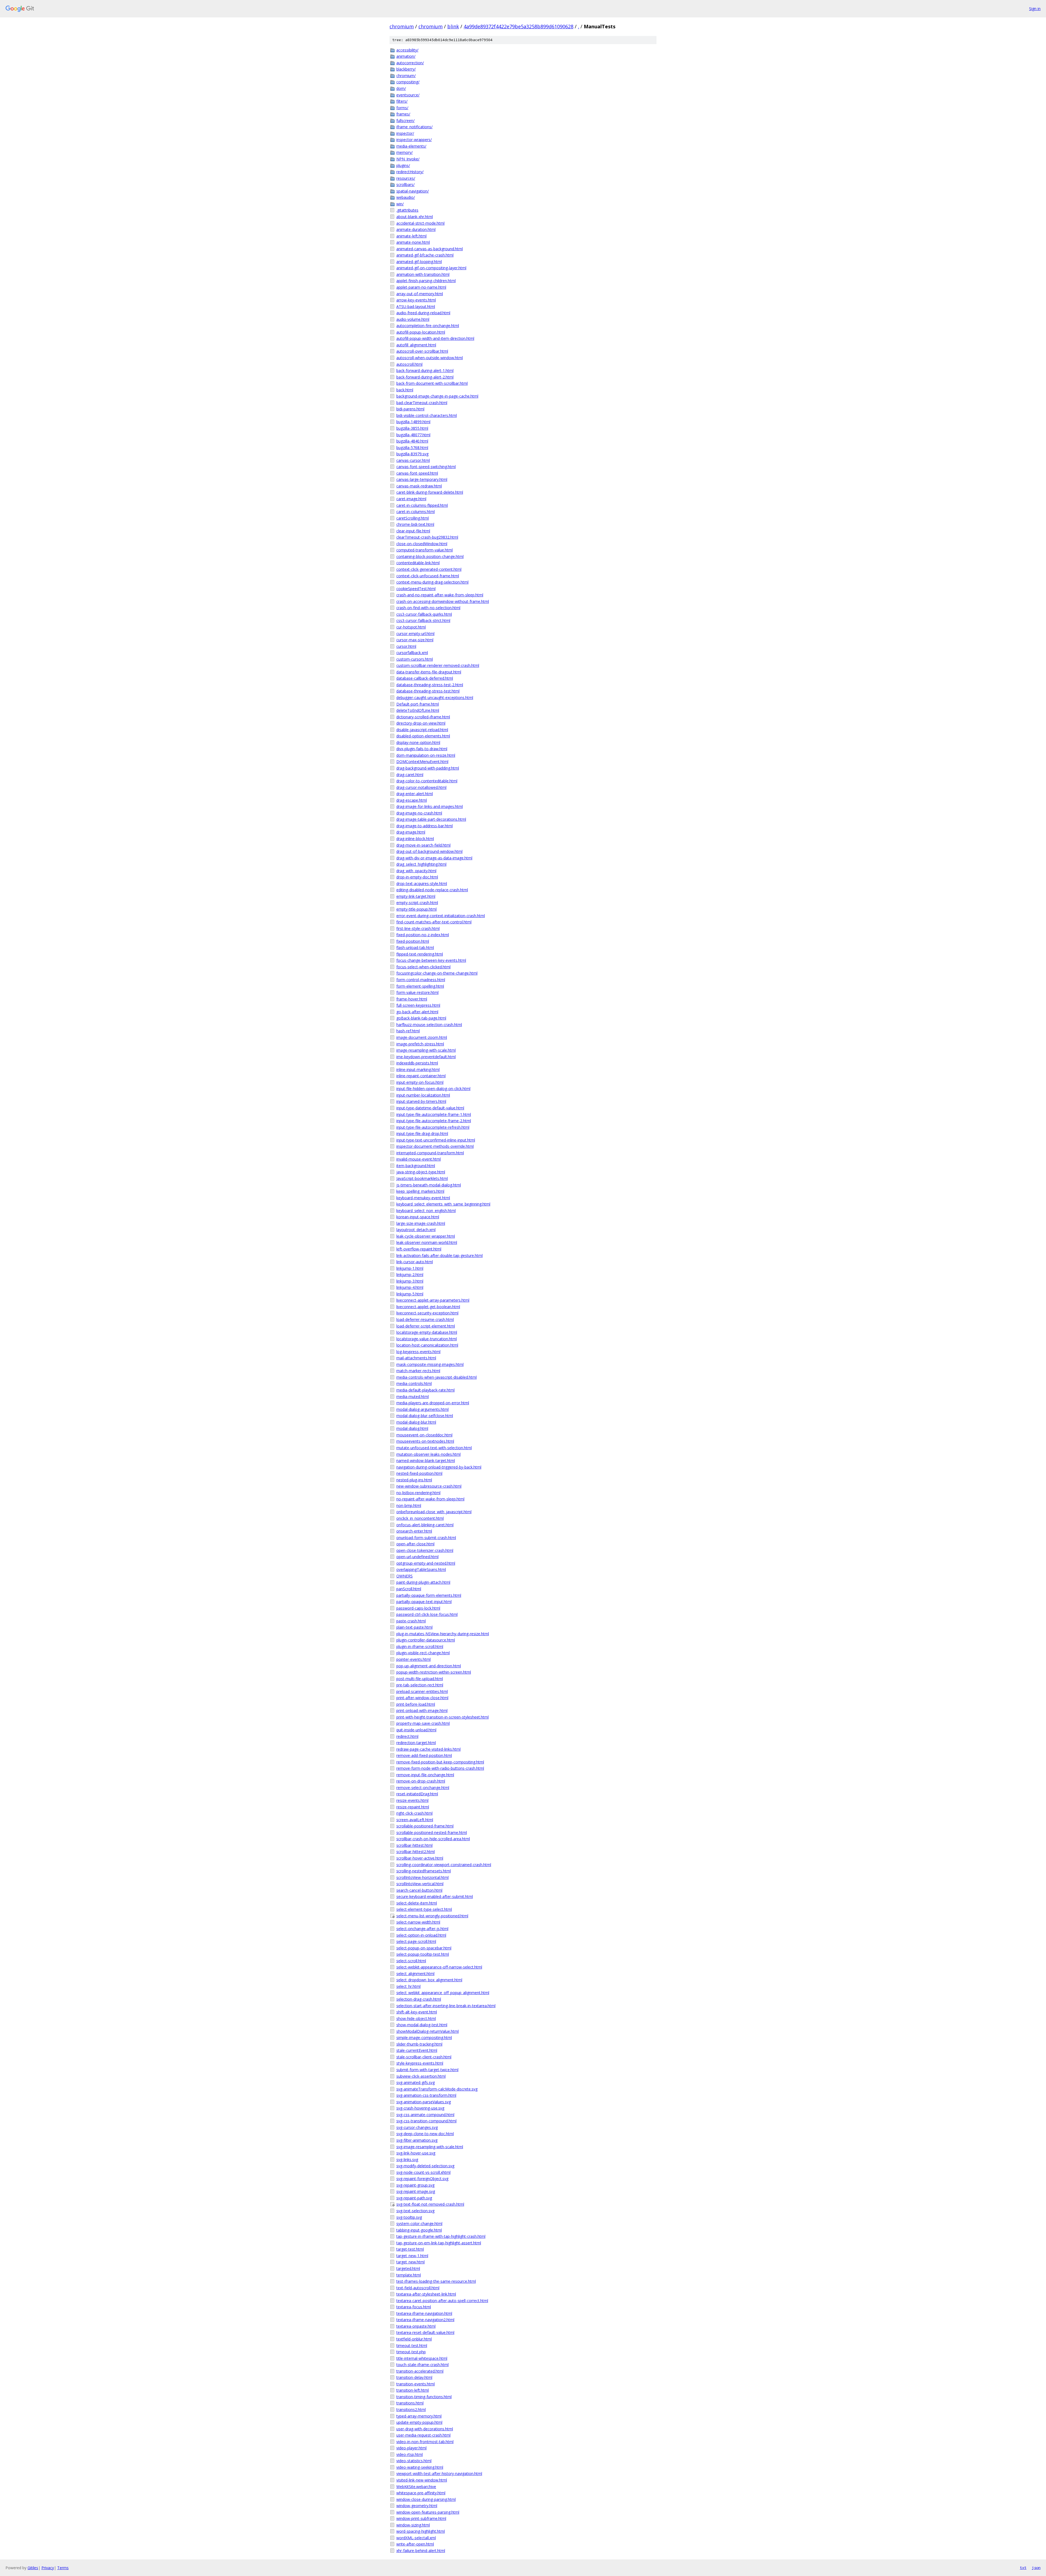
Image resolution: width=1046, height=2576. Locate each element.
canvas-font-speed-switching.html (426, 467)
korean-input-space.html (418, 1217)
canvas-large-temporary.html (422, 479)
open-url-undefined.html (417, 1557)
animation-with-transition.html (423, 274)
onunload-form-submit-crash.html (426, 1538)
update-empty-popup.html (419, 2422)
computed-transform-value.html (425, 550)
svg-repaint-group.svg (415, 2185)
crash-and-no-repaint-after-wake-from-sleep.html (440, 595)
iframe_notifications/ (414, 127)
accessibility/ (407, 50)
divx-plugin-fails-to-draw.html (422, 749)
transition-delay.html (414, 2377)
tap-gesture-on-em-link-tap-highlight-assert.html (439, 2243)
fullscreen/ (405, 120)
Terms (63, 2568)
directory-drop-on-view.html (421, 723)
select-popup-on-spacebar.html (424, 1948)
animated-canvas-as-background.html (430, 249)
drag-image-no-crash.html (419, 813)
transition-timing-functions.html (424, 2397)
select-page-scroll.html (416, 1941)
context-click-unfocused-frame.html (428, 576)
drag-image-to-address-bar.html (425, 826)
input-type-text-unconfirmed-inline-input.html (436, 1140)
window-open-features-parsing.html (428, 2512)
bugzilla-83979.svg (412, 454)
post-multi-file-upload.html (420, 1679)
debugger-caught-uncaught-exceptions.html (435, 698)
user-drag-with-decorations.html (425, 2429)
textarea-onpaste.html (416, 2326)
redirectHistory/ (410, 172)
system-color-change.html (419, 2224)
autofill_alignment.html (416, 345)
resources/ (406, 178)
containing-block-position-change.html (430, 556)
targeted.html (408, 2268)
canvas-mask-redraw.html (419, 486)
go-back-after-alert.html (417, 1012)
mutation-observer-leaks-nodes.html (428, 1454)
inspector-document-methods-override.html (435, 1146)
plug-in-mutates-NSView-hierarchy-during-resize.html (443, 1634)
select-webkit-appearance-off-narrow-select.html (439, 1967)
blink (453, 26)
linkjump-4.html (410, 1287)
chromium (402, 26)
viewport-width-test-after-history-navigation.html (439, 2473)
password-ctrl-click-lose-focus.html (427, 1614)
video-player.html (411, 2448)
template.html (409, 2275)
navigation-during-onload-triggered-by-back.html (439, 1467)
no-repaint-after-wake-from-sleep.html (430, 1499)
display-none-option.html (418, 742)
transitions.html (410, 2403)
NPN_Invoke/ (408, 159)
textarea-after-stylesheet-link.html (426, 2294)
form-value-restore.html (417, 992)
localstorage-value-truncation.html (427, 1339)
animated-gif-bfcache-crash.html (425, 255)
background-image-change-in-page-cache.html (437, 396)
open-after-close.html (415, 1544)
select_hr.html (408, 1986)
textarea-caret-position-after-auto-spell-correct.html (442, 2301)
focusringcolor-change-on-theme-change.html (437, 973)
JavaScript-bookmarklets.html (422, 1178)
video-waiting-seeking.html (420, 2467)
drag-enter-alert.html (415, 794)
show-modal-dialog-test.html (422, 2025)
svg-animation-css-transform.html (426, 2095)
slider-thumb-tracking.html (419, 2044)
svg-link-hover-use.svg (416, 2153)
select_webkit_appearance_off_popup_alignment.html (443, 1993)
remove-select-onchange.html (423, 1788)
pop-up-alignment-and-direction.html (429, 1666)
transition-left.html (413, 2390)
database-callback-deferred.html (425, 678)
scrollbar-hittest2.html (416, 1852)
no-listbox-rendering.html (418, 1493)
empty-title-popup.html (416, 909)
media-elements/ (411, 146)
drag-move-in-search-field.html (423, 845)
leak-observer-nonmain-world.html (427, 1242)
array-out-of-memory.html (420, 294)
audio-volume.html (413, 319)
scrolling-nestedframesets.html (424, 1871)
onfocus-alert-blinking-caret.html (425, 1525)
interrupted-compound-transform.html (430, 1153)
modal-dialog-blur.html (416, 1422)
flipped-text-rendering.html (420, 954)
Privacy (48, 2568)
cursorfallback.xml (412, 653)
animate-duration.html (416, 229)
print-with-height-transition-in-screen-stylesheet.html (443, 1717)
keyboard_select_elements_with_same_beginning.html (443, 1204)
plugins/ (403, 165)
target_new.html (411, 2262)
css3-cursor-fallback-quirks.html (424, 614)
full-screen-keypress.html (418, 1005)
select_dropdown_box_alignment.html (429, 1980)
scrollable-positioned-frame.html (425, 1826)
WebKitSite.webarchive (416, 2487)
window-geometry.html (417, 2506)
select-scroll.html (411, 1961)
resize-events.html (412, 1800)
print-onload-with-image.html (422, 1710)
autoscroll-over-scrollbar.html (422, 351)
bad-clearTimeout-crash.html (422, 403)
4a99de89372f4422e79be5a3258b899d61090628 (519, 26)
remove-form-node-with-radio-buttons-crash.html (440, 1768)
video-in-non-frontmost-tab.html (425, 2442)
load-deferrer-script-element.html (426, 1326)
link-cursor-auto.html (415, 1262)
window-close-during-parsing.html (426, 2499)
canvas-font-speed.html (417, 473)
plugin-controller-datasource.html (426, 1640)
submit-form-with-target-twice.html (427, 2070)
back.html (405, 390)
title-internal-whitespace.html (422, 2358)
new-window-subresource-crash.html (429, 1486)
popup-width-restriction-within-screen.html (434, 1672)
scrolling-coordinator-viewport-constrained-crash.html (444, 1865)
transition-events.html (416, 2384)
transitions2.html (411, 2409)
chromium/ (406, 76)
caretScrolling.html (413, 518)
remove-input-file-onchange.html (425, 1775)
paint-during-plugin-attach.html (423, 1582)
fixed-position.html (413, 941)
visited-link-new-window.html (422, 2480)
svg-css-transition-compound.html (426, 2121)
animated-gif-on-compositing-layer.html (431, 268)
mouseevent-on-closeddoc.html (424, 1435)
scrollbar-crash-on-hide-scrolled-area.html (433, 1839)
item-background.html (416, 1166)
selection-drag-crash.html (419, 1999)
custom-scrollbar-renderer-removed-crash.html (438, 665)
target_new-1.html (412, 2256)
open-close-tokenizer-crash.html (425, 1550)
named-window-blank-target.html (426, 1461)
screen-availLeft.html (415, 1820)
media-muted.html (413, 1397)
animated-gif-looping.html (419, 262)
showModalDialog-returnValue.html (428, 2031)
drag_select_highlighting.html (421, 864)
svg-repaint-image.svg (416, 2191)
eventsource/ (408, 95)
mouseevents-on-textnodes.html (425, 1441)
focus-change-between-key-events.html (431, 960)
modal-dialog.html (412, 1428)
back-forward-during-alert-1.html (425, 370)
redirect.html (407, 1736)
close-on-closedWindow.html (422, 544)
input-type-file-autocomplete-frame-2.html (434, 1121)
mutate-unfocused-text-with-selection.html (434, 1448)
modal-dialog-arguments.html (422, 1409)
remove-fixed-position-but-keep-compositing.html (440, 1762)
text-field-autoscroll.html (418, 2288)
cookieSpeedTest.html (416, 589)
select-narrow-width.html (418, 1922)
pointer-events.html (413, 1659)
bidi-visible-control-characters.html (427, 415)
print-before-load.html (416, 1704)
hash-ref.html (408, 1031)
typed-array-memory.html (419, 2416)
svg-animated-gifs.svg (416, 2082)
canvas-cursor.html (413, 460)
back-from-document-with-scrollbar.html (432, 383)
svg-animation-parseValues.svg (424, 2102)
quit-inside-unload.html (416, 1730)
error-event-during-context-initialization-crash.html (441, 916)
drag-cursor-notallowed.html (421, 787)
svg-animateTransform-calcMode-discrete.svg (437, 2089)
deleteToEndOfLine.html (418, 710)
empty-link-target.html (416, 896)
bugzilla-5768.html (412, 448)
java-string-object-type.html (421, 1172)
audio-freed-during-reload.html (423, 313)
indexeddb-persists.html (417, 1063)
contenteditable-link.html (418, 563)
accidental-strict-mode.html (420, 223)
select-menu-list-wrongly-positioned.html (432, 1916)
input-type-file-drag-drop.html (422, 1133)
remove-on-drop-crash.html (421, 1781)
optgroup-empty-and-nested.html (426, 1563)
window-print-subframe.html (421, 2518)
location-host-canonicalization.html (427, 1345)
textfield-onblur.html (414, 2339)
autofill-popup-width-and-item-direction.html (435, 338)
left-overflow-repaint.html (419, 1249)
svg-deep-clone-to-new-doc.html (425, 2134)
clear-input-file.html (413, 531)
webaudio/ (406, 197)
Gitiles (33, 2568)
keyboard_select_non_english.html (426, 1211)
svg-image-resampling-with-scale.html (430, 2147)
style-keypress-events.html (420, 2063)
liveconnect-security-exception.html (427, 1313)
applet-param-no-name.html (421, 287)
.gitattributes (407, 210)
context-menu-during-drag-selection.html (432, 582)
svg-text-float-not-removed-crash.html (430, 2204)
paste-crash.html (411, 1621)
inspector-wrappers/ (414, 140)
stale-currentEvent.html (417, 2050)
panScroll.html (409, 1589)
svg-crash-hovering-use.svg (420, 2108)
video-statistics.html (414, 2461)
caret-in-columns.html (416, 512)
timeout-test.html (412, 2345)
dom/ (401, 88)
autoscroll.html (409, 364)
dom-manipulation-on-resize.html (426, 755)
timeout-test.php (411, 2352)
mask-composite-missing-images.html (430, 1364)
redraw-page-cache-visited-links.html (428, 1749)
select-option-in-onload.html (421, 1935)
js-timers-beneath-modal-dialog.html (429, 1185)
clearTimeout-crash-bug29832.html (427, 537)
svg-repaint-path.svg (414, 2198)
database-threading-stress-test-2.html (430, 685)
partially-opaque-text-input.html (424, 1602)
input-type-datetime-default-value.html (430, 1108)
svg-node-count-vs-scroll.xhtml (423, 2172)
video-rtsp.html (410, 2454)
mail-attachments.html (416, 1358)
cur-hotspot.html (411, 627)
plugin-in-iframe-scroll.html (420, 1646)
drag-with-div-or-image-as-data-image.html (434, 858)
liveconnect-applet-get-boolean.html (428, 1307)
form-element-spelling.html (420, 986)
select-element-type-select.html (424, 1909)
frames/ (403, 114)
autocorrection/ (410, 63)
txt (1023, 2568)
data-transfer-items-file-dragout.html (429, 672)
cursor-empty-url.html (415, 634)
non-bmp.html (409, 1505)
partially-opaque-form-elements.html (429, 1595)
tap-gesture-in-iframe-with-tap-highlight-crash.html (441, 2236)
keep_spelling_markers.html (420, 1191)
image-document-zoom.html (422, 1037)
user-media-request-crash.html (423, 2435)
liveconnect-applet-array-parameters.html (433, 1300)
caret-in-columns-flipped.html (422, 505)
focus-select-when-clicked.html (423, 967)
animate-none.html (413, 242)
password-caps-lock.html (418, 1608)
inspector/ (405, 133)
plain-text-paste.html (414, 1627)
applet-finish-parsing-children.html (426, 281)
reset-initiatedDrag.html (417, 1794)
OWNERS (405, 1576)
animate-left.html (411, 236)
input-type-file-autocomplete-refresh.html (433, 1127)
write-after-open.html (415, 2544)
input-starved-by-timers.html (421, 1101)
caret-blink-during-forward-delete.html (430, 492)
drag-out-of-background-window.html (429, 851)
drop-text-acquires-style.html (422, 883)
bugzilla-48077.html (413, 435)
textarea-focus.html (414, 2307)
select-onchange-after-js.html (422, 1929)
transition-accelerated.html (420, 2371)
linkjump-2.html (410, 1275)
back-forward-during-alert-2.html (425, 377)
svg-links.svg (407, 2160)
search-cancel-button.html (419, 1890)
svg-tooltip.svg (409, 2217)
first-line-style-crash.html (418, 928)
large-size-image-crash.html (421, 1223)
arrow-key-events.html (416, 300)
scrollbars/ (405, 184)
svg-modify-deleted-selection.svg (425, 2166)
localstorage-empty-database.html (427, 1332)
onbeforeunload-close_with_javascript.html (434, 1512)
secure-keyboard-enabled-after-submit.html (435, 1896)
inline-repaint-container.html (421, 1076)
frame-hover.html (412, 999)
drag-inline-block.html (415, 839)
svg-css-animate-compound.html (425, 2115)
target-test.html (410, 2249)
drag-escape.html (412, 800)
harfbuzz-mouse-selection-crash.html (429, 1025)
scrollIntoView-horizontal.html (422, 1877)
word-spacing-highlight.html (421, 2531)
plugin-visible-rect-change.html (423, 1653)
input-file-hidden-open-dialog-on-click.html (433, 1089)
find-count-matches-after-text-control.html (434, 922)
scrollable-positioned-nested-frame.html (432, 1832)
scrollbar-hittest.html (414, 1845)
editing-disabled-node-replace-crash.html (432, 890)
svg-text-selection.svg (415, 2211)
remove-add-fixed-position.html (424, 1755)
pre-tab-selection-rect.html (420, 1685)
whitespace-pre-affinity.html (421, 2493)
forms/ (402, 108)
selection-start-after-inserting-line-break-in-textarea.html (446, 2006)
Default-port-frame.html (418, 704)
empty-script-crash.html (417, 903)
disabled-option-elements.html (423, 736)
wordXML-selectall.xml (416, 2538)
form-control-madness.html (421, 980)
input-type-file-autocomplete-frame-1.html (434, 1114)
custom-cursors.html (415, 659)
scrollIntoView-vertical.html (420, 1884)
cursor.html (406, 646)
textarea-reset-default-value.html (425, 2332)
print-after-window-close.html (422, 1698)
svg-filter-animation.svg (417, 2140)
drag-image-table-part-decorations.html (431, 819)
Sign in (1035, 9)
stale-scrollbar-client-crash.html (424, 2057)
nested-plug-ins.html (414, 1480)
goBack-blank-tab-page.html (421, 1018)
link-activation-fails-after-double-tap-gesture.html (440, 1255)
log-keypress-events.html (418, 1352)
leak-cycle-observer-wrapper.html (426, 1236)
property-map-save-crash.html (423, 1723)
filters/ (402, 101)
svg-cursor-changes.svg (417, 2127)
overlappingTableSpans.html (421, 1569)
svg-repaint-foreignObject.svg (422, 2179)
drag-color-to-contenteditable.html (427, 781)
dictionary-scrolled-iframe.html (423, 717)
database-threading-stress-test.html (428, 691)
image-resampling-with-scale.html (426, 1050)
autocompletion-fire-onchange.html (428, 326)
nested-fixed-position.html (419, 1473)
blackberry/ (406, 69)
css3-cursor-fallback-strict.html (423, 620)
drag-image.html (411, 832)
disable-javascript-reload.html (422, 730)
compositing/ (408, 82)
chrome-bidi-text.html (415, 524)
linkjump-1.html (410, 1268)
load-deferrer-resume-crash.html (425, 1319)
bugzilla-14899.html (413, 422)
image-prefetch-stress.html (420, 1044)
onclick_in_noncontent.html (420, 1518)
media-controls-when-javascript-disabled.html (437, 1377)
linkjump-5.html (410, 1294)
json (1036, 2568)
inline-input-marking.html (418, 1069)
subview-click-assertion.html (421, 2076)
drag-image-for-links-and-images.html (430, 806)
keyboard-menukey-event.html (423, 1198)
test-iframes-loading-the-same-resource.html (436, 2281)
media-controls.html (414, 1383)
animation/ (406, 56)
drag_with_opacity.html (416, 871)
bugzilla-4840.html (412, 441)
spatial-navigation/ (413, 191)
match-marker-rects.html (418, 1371)
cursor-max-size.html (415, 640)
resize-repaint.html (413, 1807)
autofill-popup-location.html (421, 332)
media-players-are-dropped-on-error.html (433, 1403)
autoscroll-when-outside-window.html (430, 358)
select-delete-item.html (417, 1903)
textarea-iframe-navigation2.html (425, 2320)
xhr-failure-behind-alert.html (421, 2551)
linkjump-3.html (410, 1281)
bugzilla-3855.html (412, 428)
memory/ (405, 152)
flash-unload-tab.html (415, 947)
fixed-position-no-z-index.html (423, 935)
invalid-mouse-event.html (419, 1159)
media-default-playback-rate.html (425, 1390)
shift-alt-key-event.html (417, 2012)
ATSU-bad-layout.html (416, 306)
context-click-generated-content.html (429, 569)
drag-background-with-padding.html (428, 768)
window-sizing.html (413, 2525)
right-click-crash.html (414, 1813)
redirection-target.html (416, 1743)
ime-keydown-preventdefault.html (426, 1057)
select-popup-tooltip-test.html (423, 1954)
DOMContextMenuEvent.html (422, 761)
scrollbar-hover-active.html (420, 1858)
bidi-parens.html (410, 409)
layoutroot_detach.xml (416, 1230)
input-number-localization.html (423, 1095)
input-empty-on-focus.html (420, 1082)
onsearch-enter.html (414, 1531)
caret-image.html (411, 499)
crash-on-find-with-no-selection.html (428, 608)
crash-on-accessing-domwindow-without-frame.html (443, 601)
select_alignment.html (415, 1974)
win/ (400, 204)
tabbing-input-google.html (419, 2230)
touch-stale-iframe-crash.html (422, 2365)
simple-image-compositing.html (424, 2038)
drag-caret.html (410, 775)
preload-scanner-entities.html (422, 1691)
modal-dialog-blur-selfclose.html (425, 1416)
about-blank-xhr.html (415, 217)
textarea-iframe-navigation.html (424, 2313)
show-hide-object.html (416, 2018)
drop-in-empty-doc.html (417, 877)
